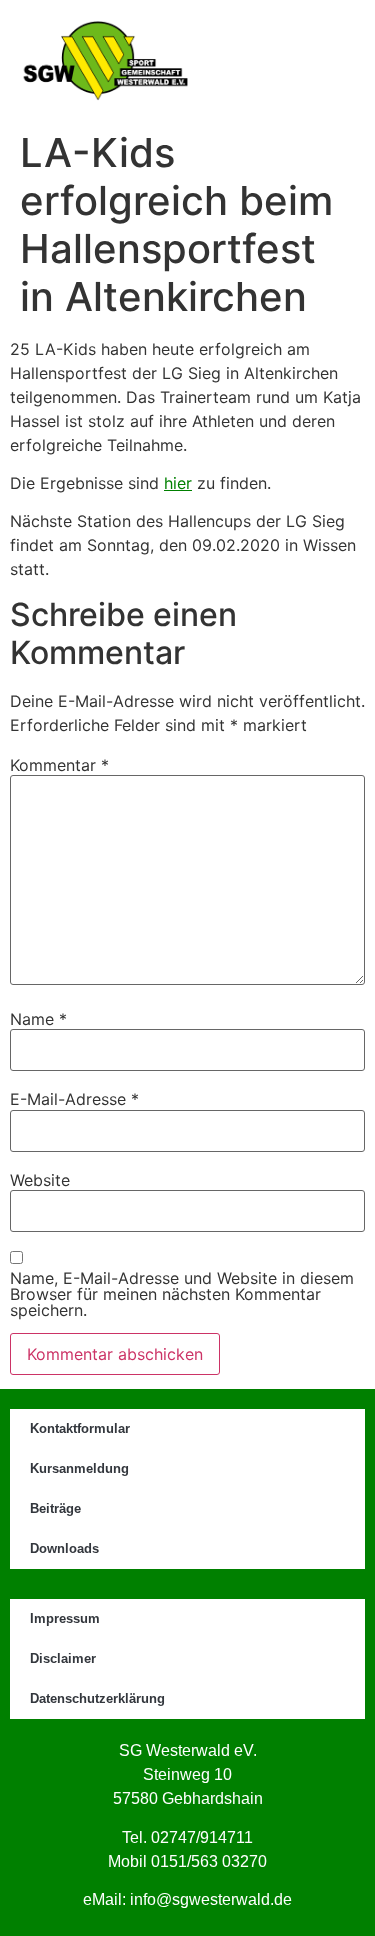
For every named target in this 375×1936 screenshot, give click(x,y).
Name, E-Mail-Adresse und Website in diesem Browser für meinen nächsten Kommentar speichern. (182, 1294)
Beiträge (55, 1508)
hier (178, 483)
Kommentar (59, 765)
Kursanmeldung (79, 1468)
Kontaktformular (80, 1428)
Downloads (64, 1548)
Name (38, 1019)
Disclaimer (63, 1658)
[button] (289, 61)
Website (40, 1180)
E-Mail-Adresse (74, 1099)
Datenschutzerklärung (97, 1698)
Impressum (65, 1618)
